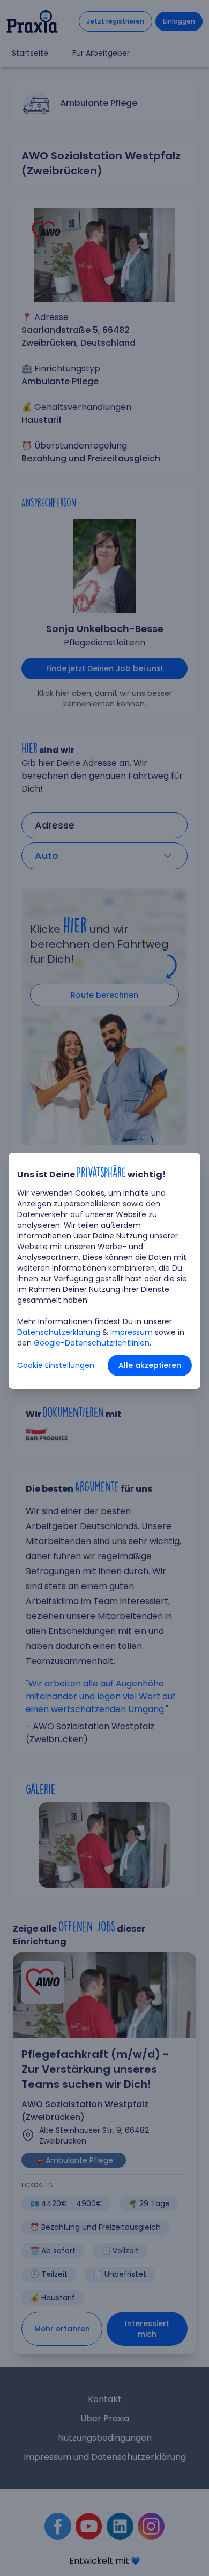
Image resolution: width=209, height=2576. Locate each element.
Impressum (132, 1332)
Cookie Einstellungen (56, 1365)
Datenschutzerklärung (59, 1332)
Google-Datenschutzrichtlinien (92, 1343)
